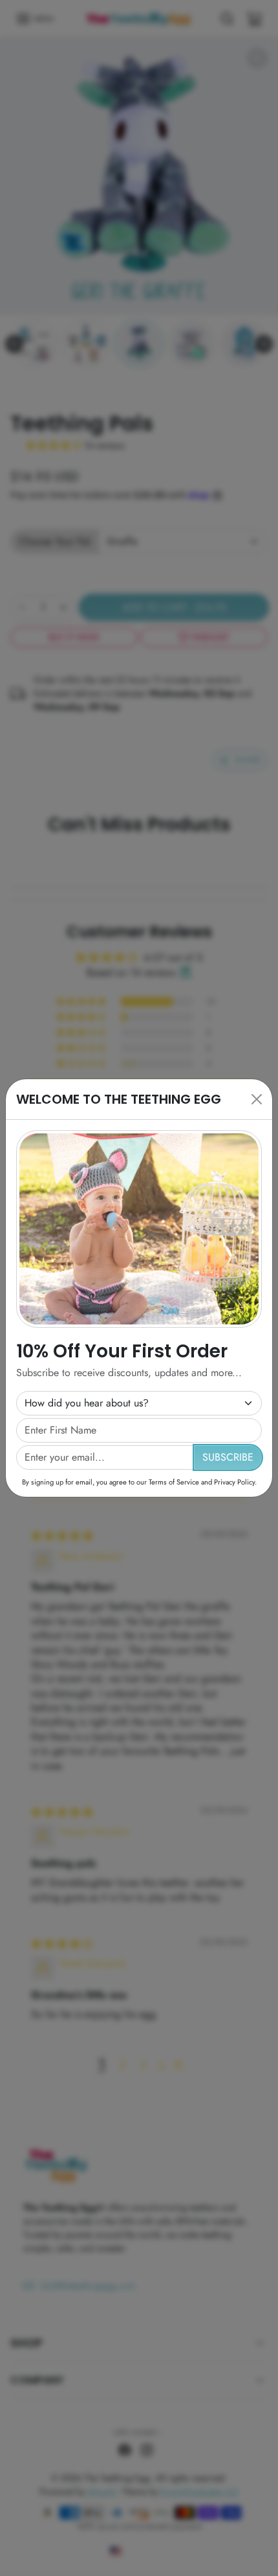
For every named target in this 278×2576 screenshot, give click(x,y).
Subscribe (228, 1457)
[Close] (257, 1099)
